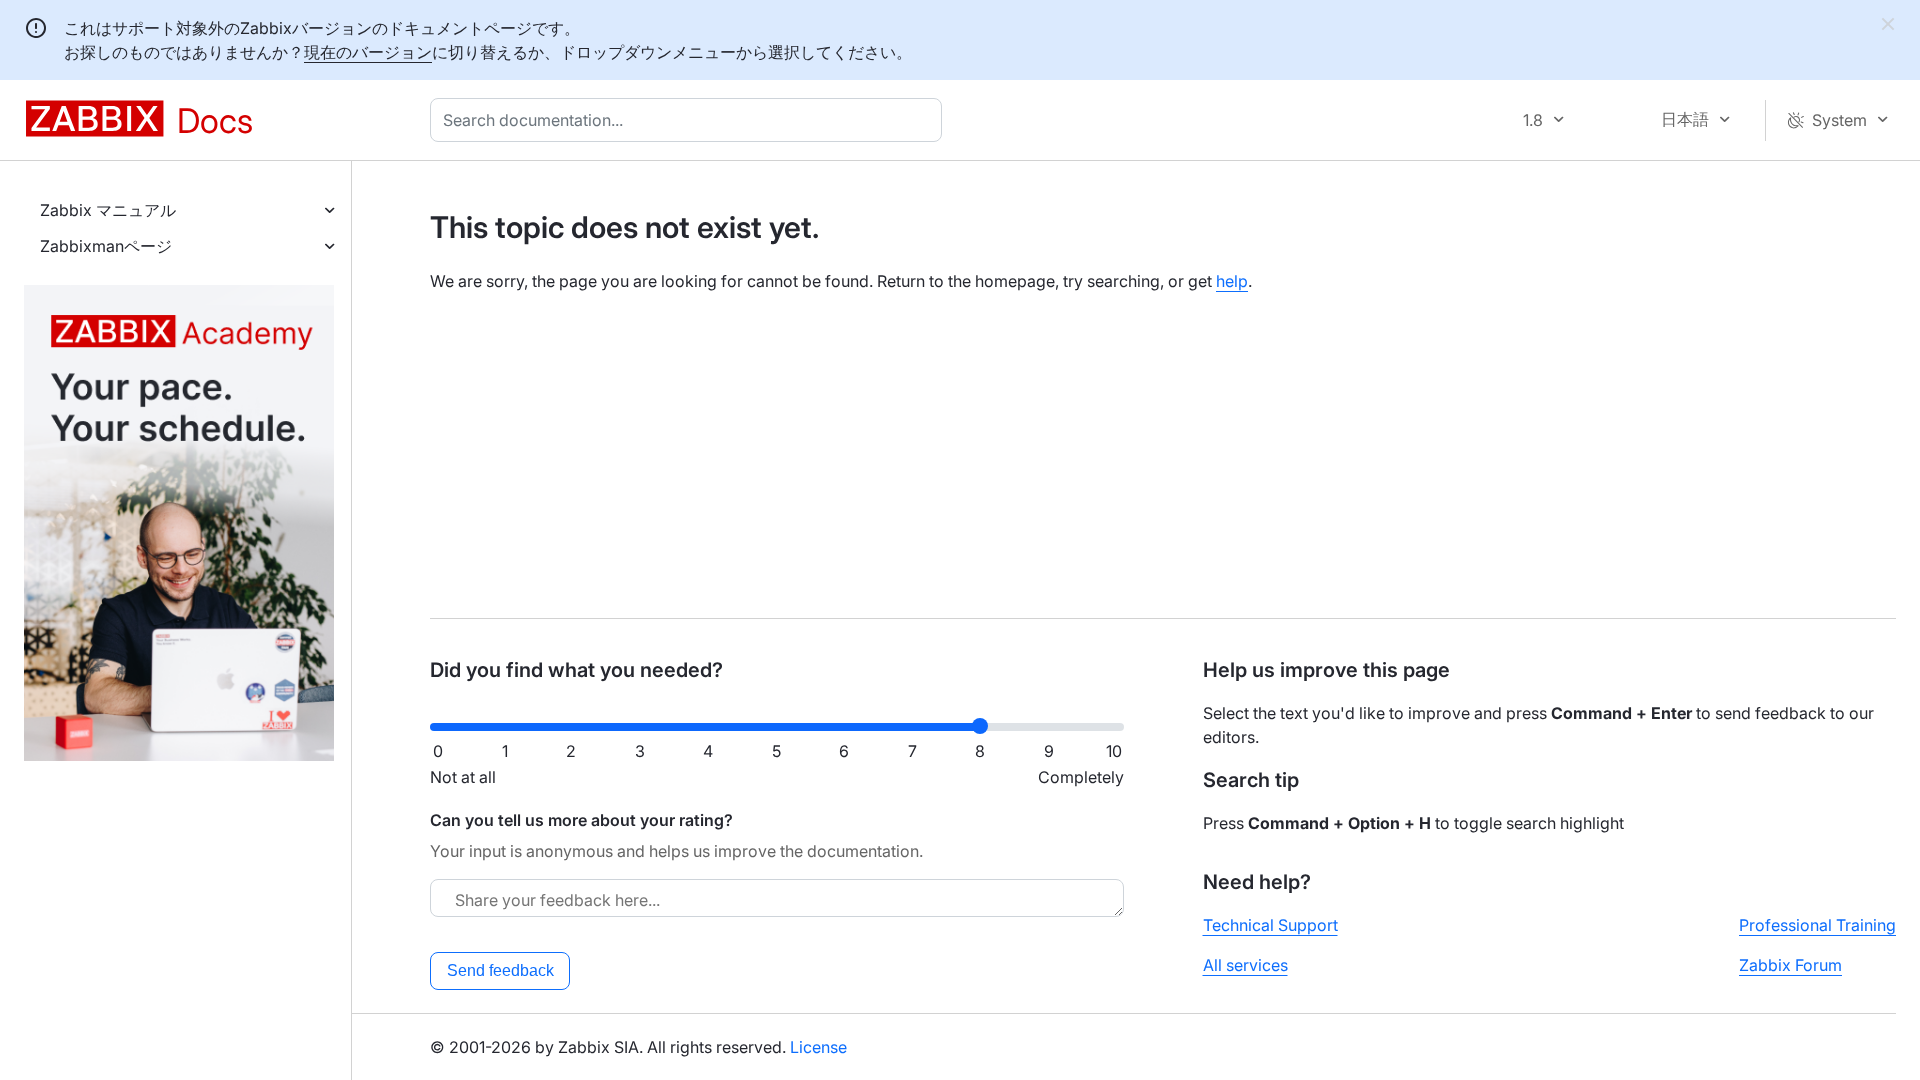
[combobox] (690, 120)
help (1232, 281)
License (818, 1047)
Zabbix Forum (1790, 965)
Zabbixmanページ (106, 246)
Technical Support (1270, 925)
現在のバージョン (368, 52)
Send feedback (500, 970)
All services (1245, 965)
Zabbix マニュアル (108, 210)
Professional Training (1817, 925)
